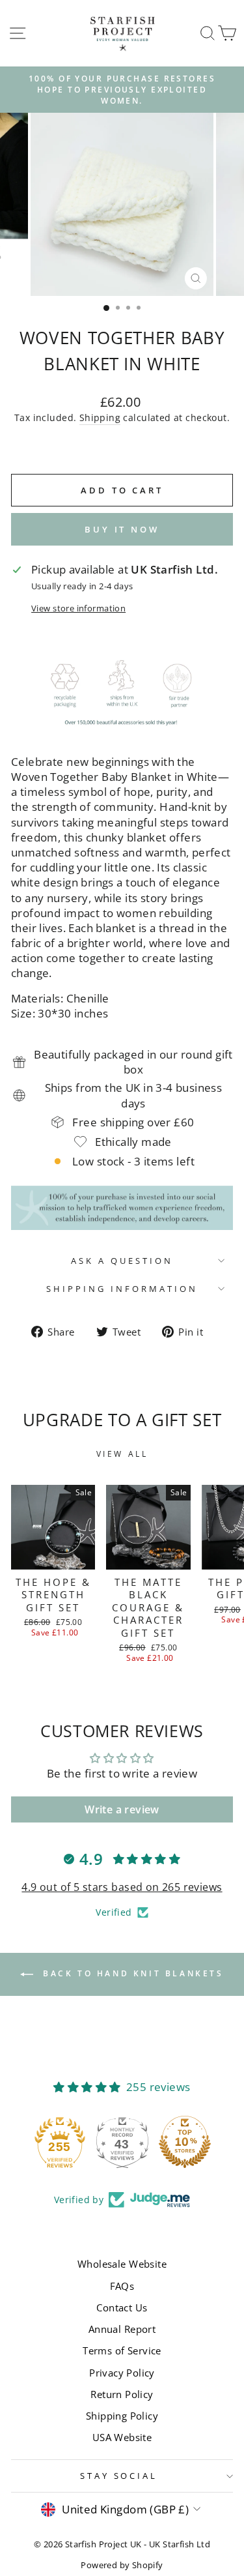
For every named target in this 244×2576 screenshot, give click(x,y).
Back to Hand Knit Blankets (131, 1973)
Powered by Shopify (122, 2565)
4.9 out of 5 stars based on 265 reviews (122, 1887)
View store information (78, 608)
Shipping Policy (122, 2416)
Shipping (100, 417)
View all (122, 1454)
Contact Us (122, 2307)
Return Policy (122, 2394)
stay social (119, 2476)
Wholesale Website (122, 2264)
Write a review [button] (122, 1809)
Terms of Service (122, 2350)
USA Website (122, 2437)
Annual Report (122, 2329)
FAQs (122, 2286)
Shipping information (122, 1289)
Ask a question (122, 1261)
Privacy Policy (122, 2373)
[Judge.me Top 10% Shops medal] (185, 2142)
